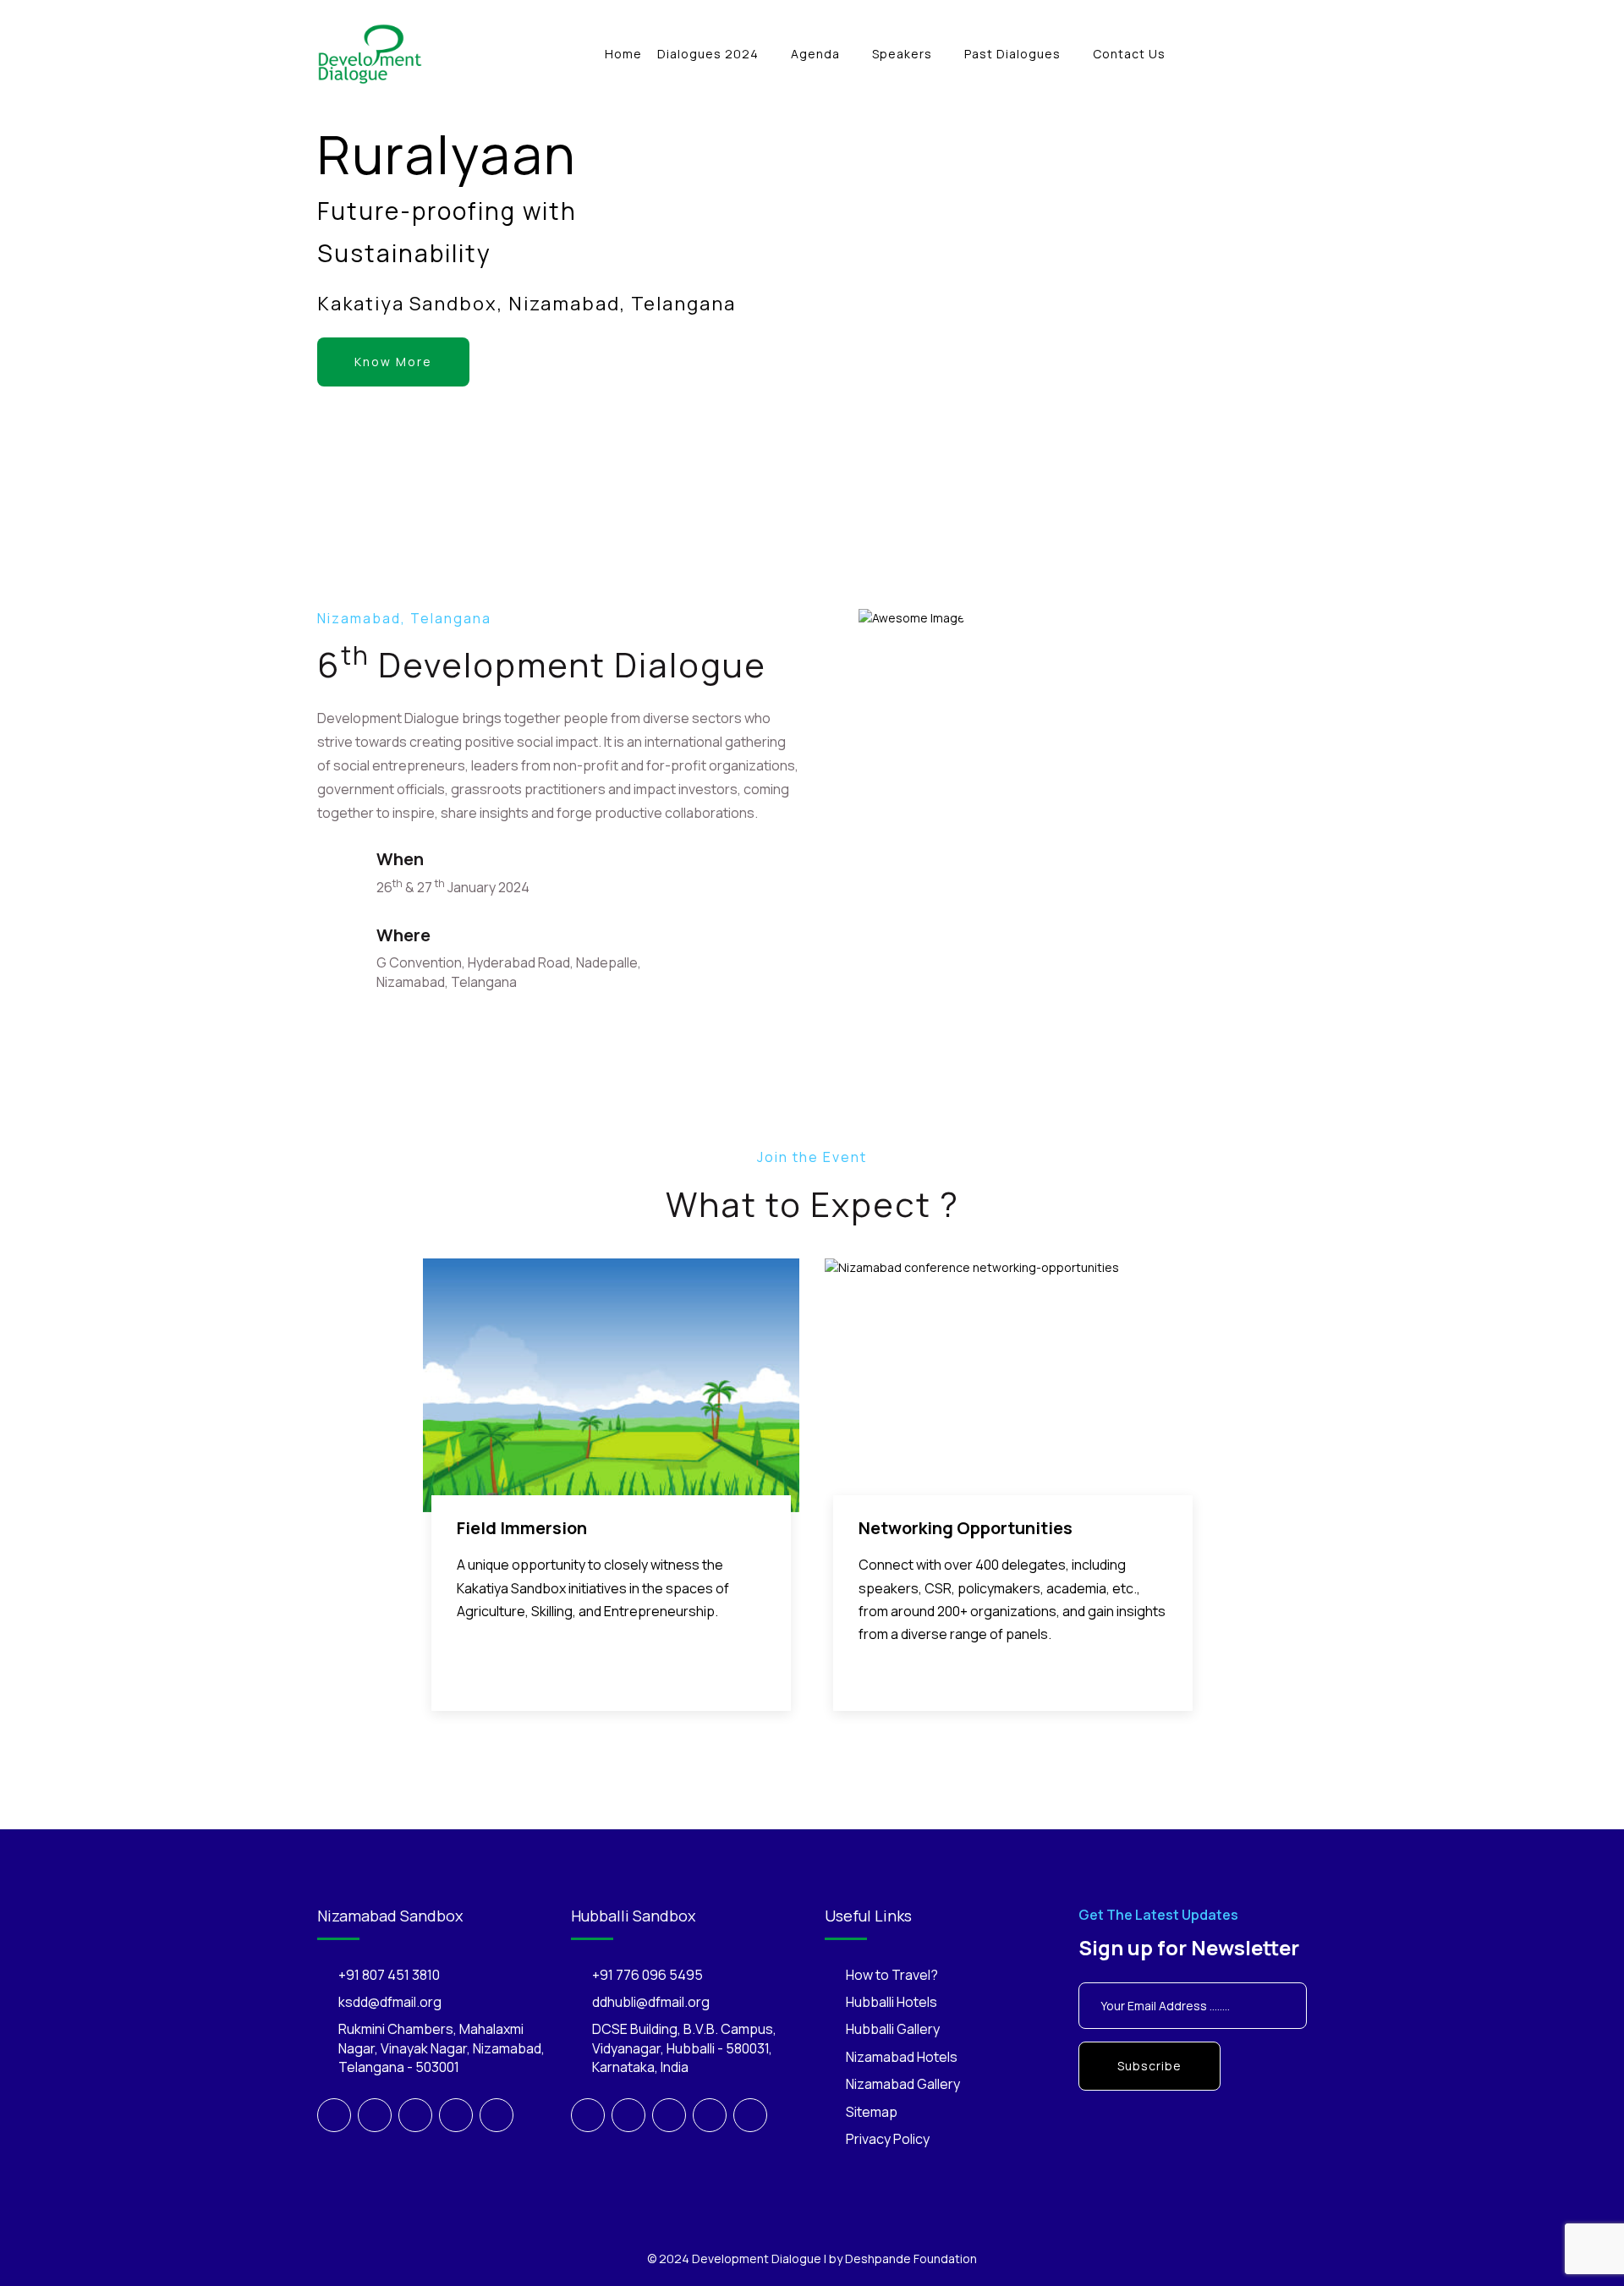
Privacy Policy (888, 2139)
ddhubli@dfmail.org (651, 2002)
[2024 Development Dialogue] (370, 53)
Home (623, 54)
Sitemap (872, 2112)
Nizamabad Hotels (902, 2057)
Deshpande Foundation (911, 2259)
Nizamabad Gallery (903, 2084)
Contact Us (1129, 54)
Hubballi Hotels (892, 2002)
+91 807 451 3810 (389, 1975)
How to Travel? (892, 1975)
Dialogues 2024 (708, 54)
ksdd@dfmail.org (390, 2002)
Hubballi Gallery (893, 2029)
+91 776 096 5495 (647, 1975)
